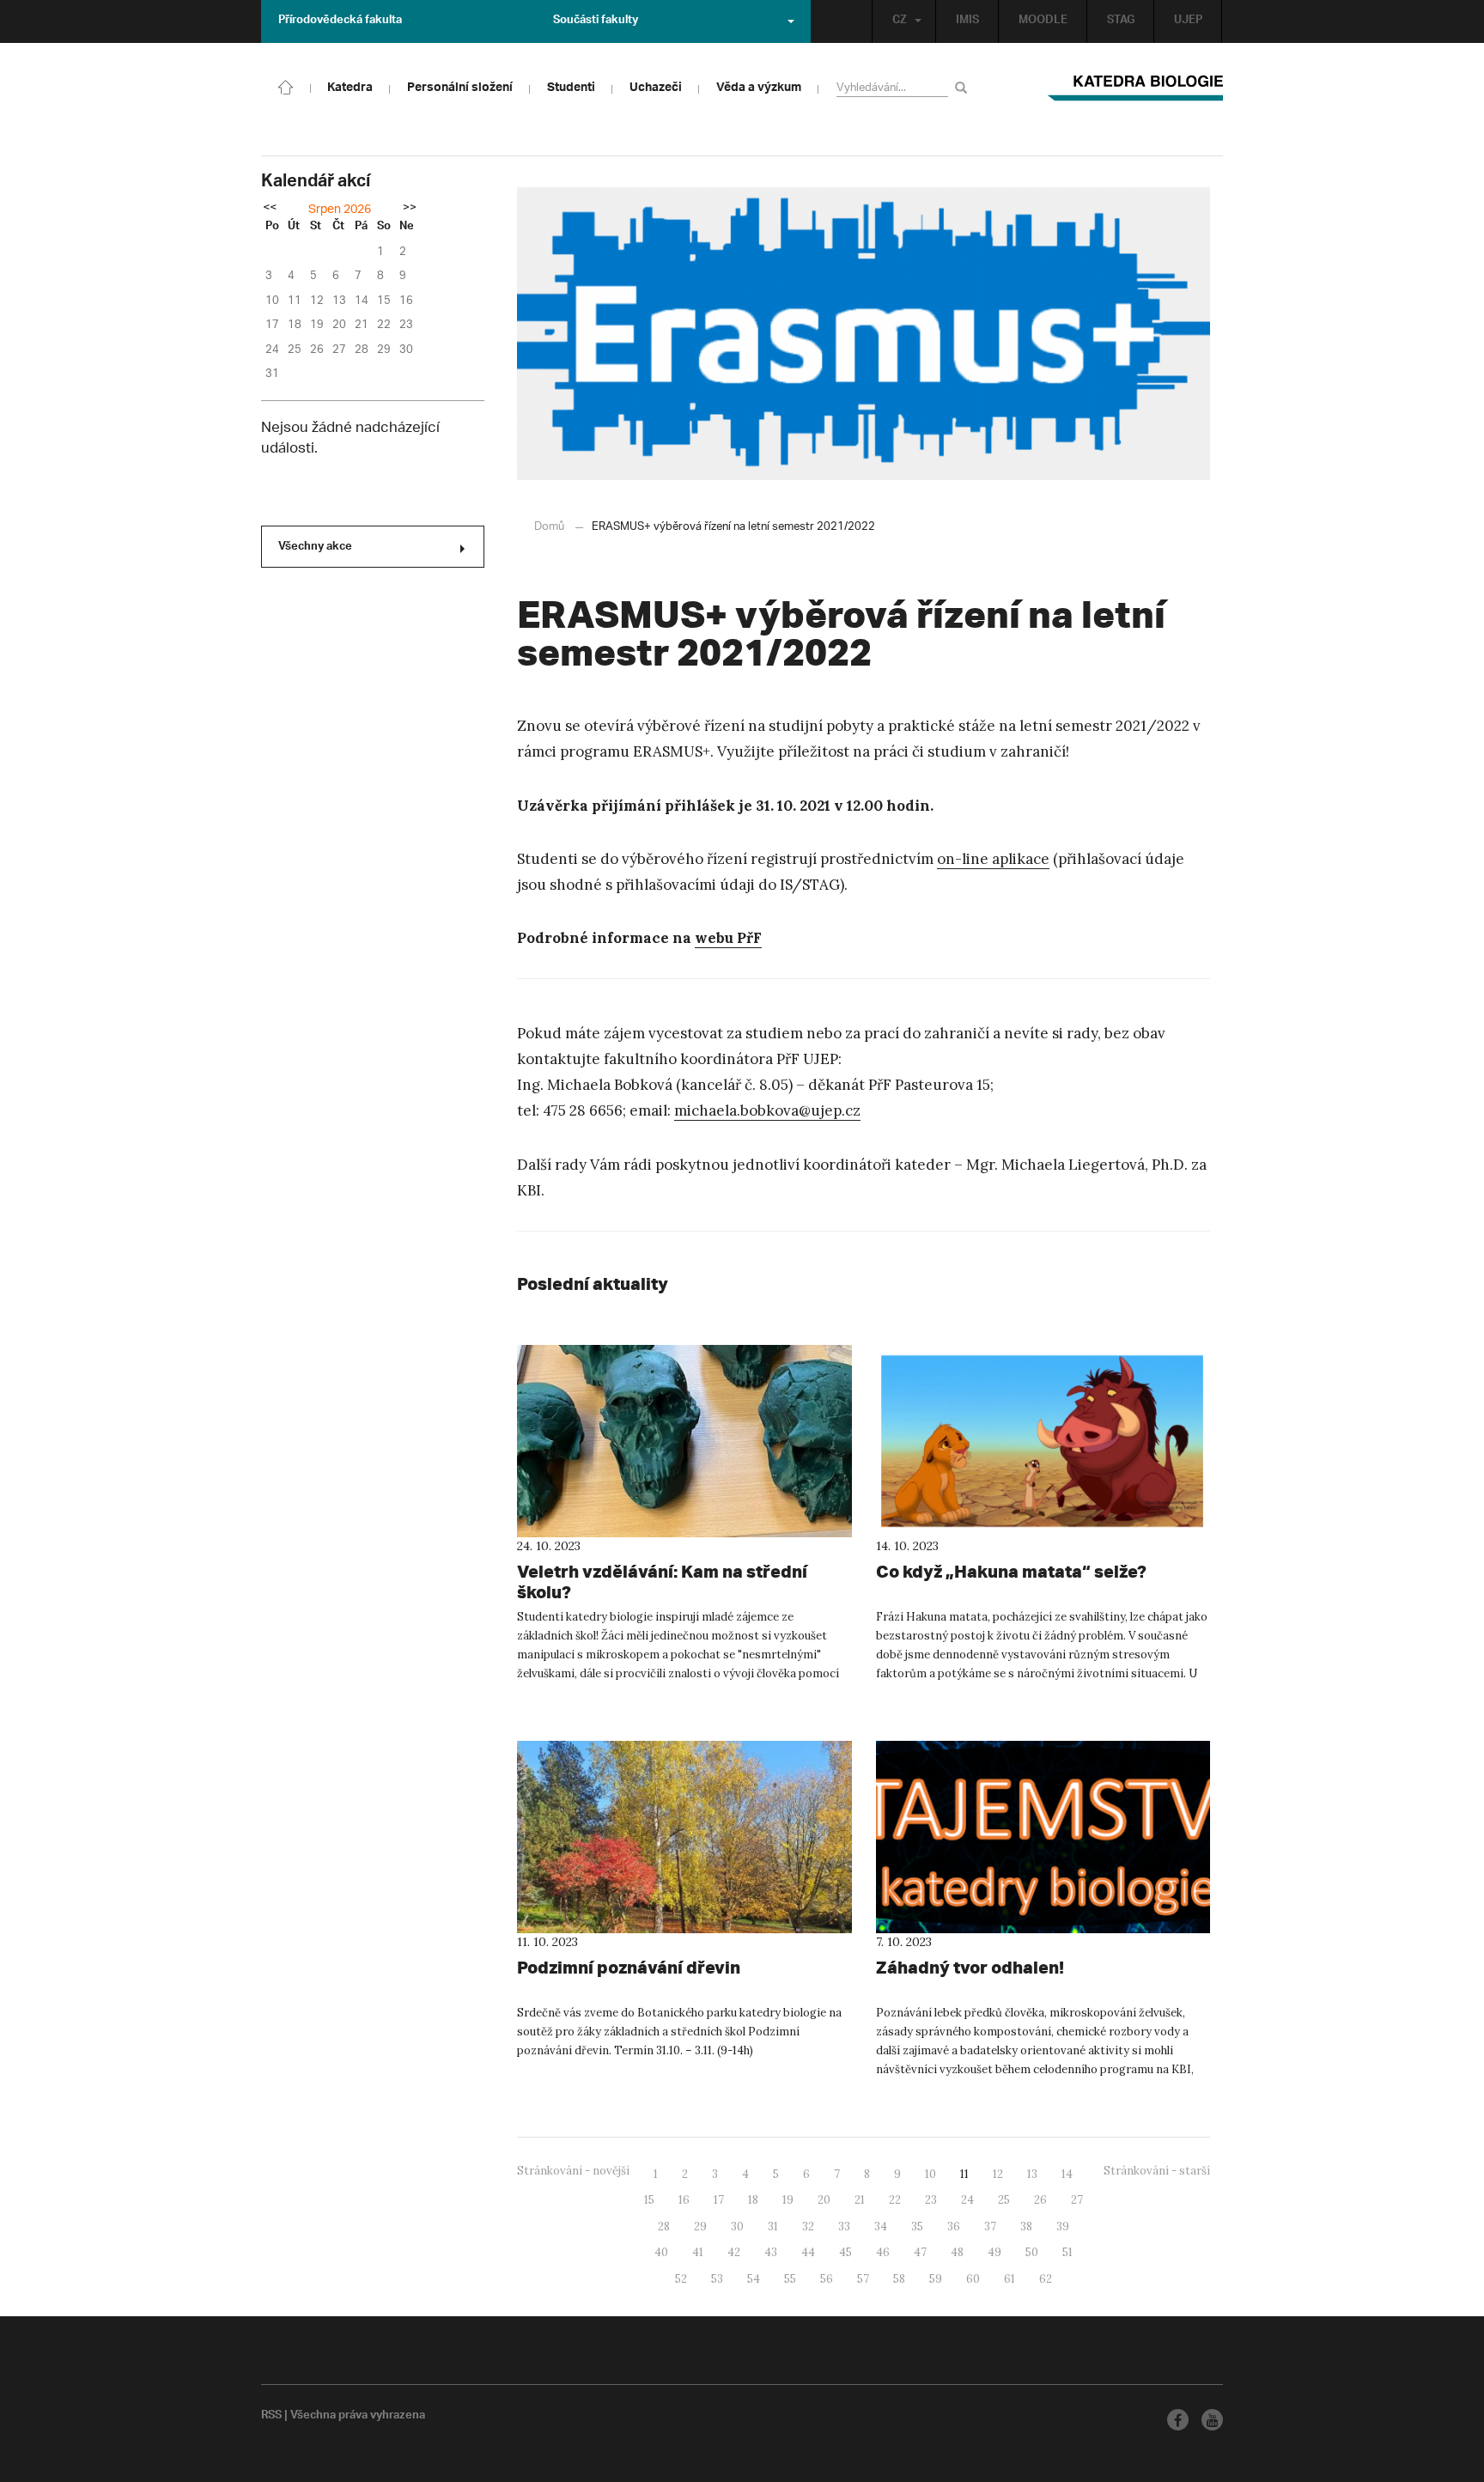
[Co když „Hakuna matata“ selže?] (1043, 1441)
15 (649, 2200)
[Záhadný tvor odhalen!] (1043, 1837)
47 (920, 2252)
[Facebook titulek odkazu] (1178, 2420)
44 (808, 2252)
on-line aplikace (993, 859)
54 (754, 2279)
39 (1063, 2226)
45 (845, 2252)
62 (1046, 2279)
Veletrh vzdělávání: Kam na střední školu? (662, 1582)
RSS (271, 2417)
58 (899, 2279)
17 (719, 2200)
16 (684, 2200)
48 (957, 2252)
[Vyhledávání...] (964, 87)
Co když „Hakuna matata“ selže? (1011, 1571)
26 (1040, 2200)
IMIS (967, 21)
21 (860, 2200)
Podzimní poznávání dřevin (629, 1967)
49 (994, 2252)
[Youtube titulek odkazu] (1212, 2420)
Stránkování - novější (573, 2171)
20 (824, 2200)
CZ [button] (900, 21)
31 (773, 2226)
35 (917, 2226)
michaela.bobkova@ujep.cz (767, 1110)
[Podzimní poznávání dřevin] (684, 1837)
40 (661, 2252)
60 (973, 2279)
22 (895, 2200)
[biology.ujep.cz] (286, 86)
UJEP (1188, 21)
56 (827, 2279)
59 (936, 2279)
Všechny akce (315, 548)
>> (410, 209)
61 (1010, 2279)
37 (990, 2226)
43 (771, 2252)
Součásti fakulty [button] (596, 21)
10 (931, 2174)
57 (863, 2279)
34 (881, 2226)
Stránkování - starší (1157, 2171)
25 (1004, 2200)
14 (1067, 2174)
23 (931, 2200)
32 (808, 2226)
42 (734, 2252)
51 (1067, 2252)
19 (788, 2200)
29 (700, 2226)
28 (664, 2226)
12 (998, 2174)
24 (967, 2200)
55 (790, 2279)
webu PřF (728, 938)
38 (1026, 2226)
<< (270, 209)
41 (698, 2252)
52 (681, 2279)
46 (883, 2252)
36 (954, 2226)
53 (717, 2279)
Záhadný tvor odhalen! (970, 1967)
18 (753, 2200)
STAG (1121, 21)
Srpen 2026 (340, 210)
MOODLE (1043, 21)
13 (1032, 2174)
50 (1032, 2252)
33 (844, 2226)
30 (737, 2226)
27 (1077, 2200)
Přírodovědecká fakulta (340, 21)
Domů (549, 527)
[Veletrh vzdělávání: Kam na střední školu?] (684, 1441)
